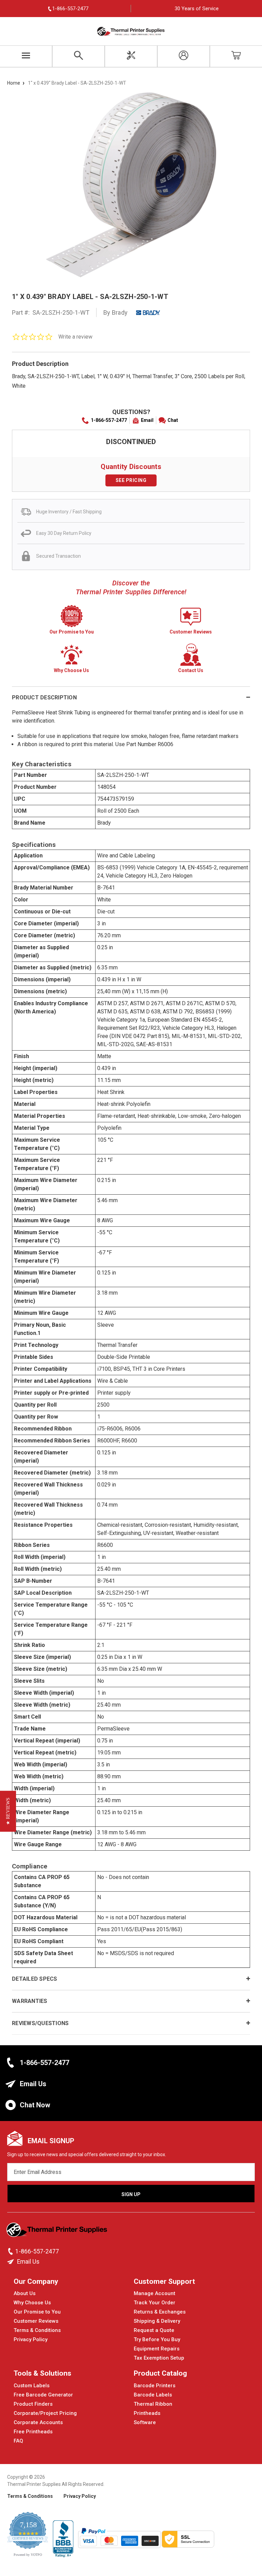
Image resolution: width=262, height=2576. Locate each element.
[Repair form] (131, 56)
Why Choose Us (32, 2303)
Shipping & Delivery (157, 2321)
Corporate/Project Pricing (45, 2413)
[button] (8, 1811)
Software (145, 2422)
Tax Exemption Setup (159, 2358)
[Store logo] (57, 2232)
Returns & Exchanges (160, 2312)
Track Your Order (155, 2303)
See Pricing (131, 480)
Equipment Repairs (157, 2349)
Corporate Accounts (38, 2422)
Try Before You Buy (157, 2339)
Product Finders (33, 2404)
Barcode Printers (155, 2386)
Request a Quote (154, 2330)
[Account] (184, 56)
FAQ (18, 2441)
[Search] (78, 56)
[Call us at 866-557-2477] (11, 2251)
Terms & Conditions (37, 2330)
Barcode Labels (153, 2395)
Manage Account (155, 2293)
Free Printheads (33, 2432)
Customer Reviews (36, 2321)
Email (147, 420)
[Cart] (236, 56)
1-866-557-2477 (109, 420)
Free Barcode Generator (43, 2395)
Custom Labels (32, 2386)
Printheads (147, 2413)
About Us (25, 2293)
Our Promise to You (37, 2312)
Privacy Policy (31, 2339)
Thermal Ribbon (153, 2404)
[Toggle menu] (26, 56)
